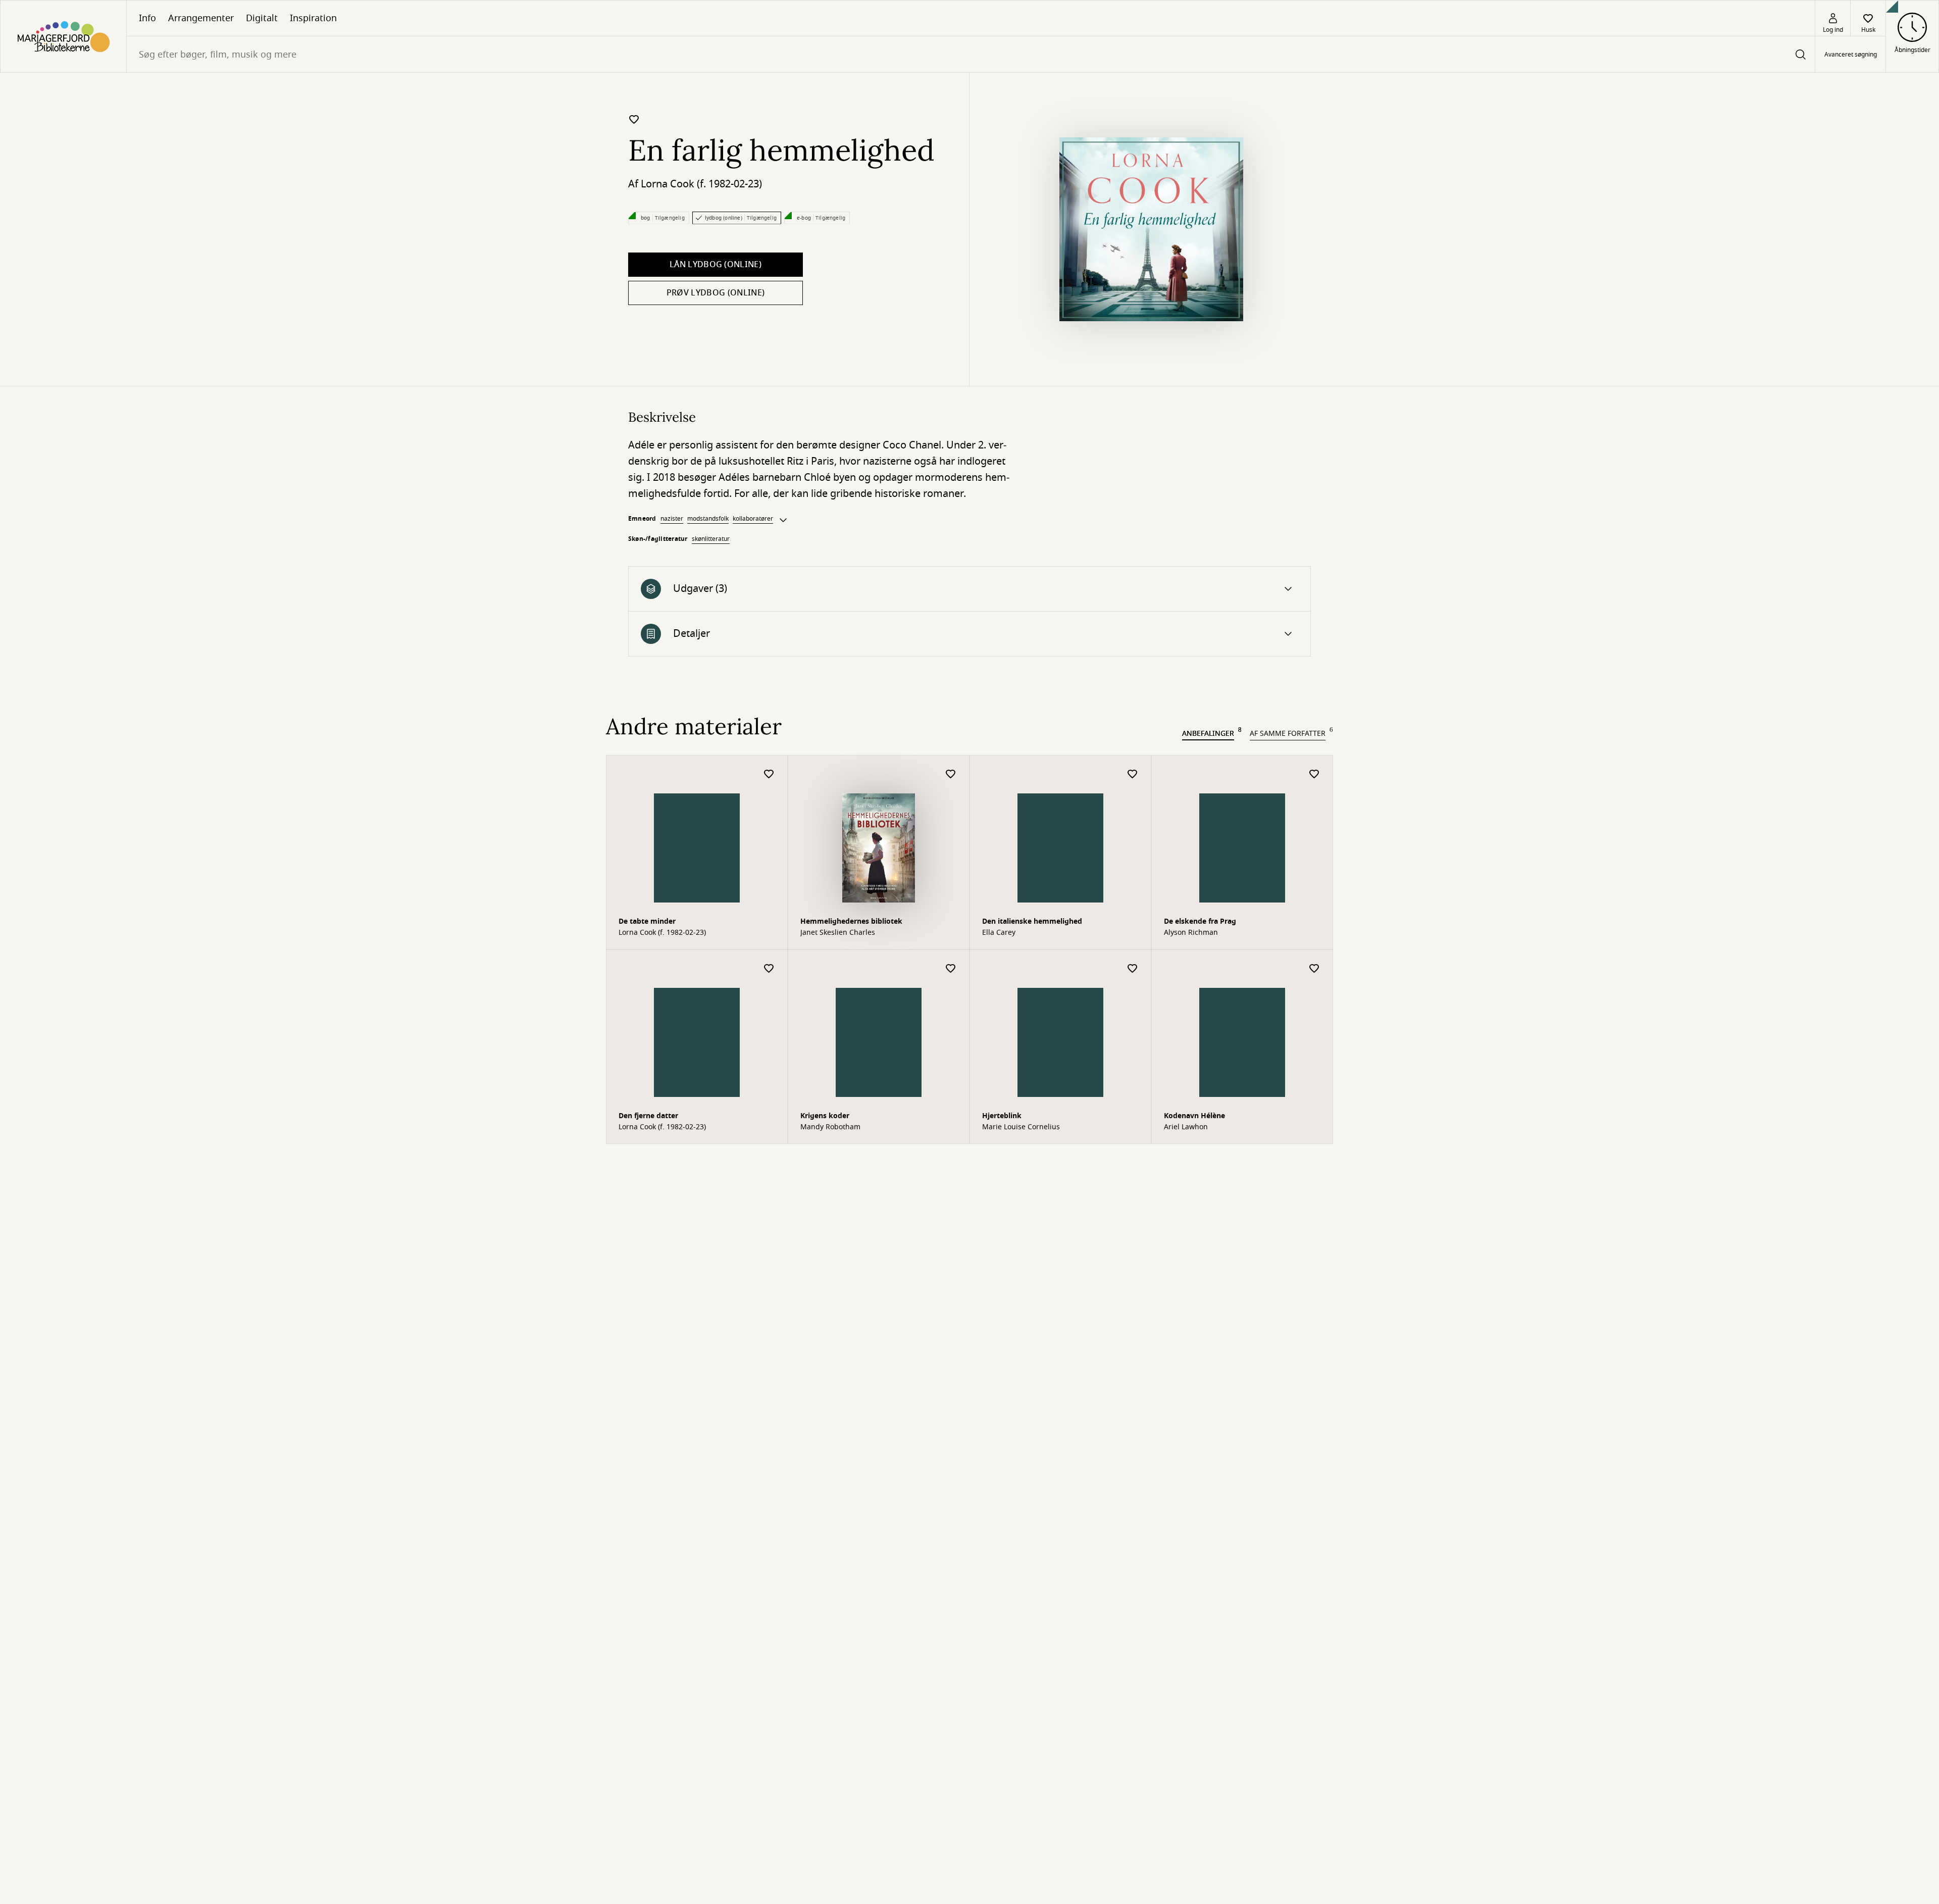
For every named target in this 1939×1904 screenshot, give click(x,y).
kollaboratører (753, 519)
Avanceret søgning (1851, 55)
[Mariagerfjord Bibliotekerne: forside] (63, 36)
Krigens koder (825, 1116)
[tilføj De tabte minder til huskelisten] (769, 774)
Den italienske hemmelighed (1032, 921)
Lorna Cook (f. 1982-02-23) (701, 184)
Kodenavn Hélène (1194, 1116)
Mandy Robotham (830, 1127)
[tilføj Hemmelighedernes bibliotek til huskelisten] (951, 774)
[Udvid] (783, 520)
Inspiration (313, 18)
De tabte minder (647, 921)
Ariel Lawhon (1186, 1127)
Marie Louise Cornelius (1021, 1127)
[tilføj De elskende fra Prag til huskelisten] (1314, 774)
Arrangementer (201, 18)
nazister (672, 519)
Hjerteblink (1002, 1116)
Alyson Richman (1191, 933)
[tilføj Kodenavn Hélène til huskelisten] (1314, 969)
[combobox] (971, 54)
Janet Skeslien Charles (838, 933)
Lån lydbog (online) (716, 265)
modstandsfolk (708, 519)
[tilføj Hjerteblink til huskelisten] (1133, 969)
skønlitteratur (711, 539)
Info (147, 18)
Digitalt (262, 18)
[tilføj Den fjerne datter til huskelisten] (769, 969)
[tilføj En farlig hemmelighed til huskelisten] (634, 119)
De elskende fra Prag (1200, 921)
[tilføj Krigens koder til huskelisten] (951, 969)
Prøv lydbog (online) (716, 293)
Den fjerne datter (648, 1116)
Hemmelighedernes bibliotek (851, 921)
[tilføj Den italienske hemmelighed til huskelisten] (1133, 774)
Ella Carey (999, 933)
